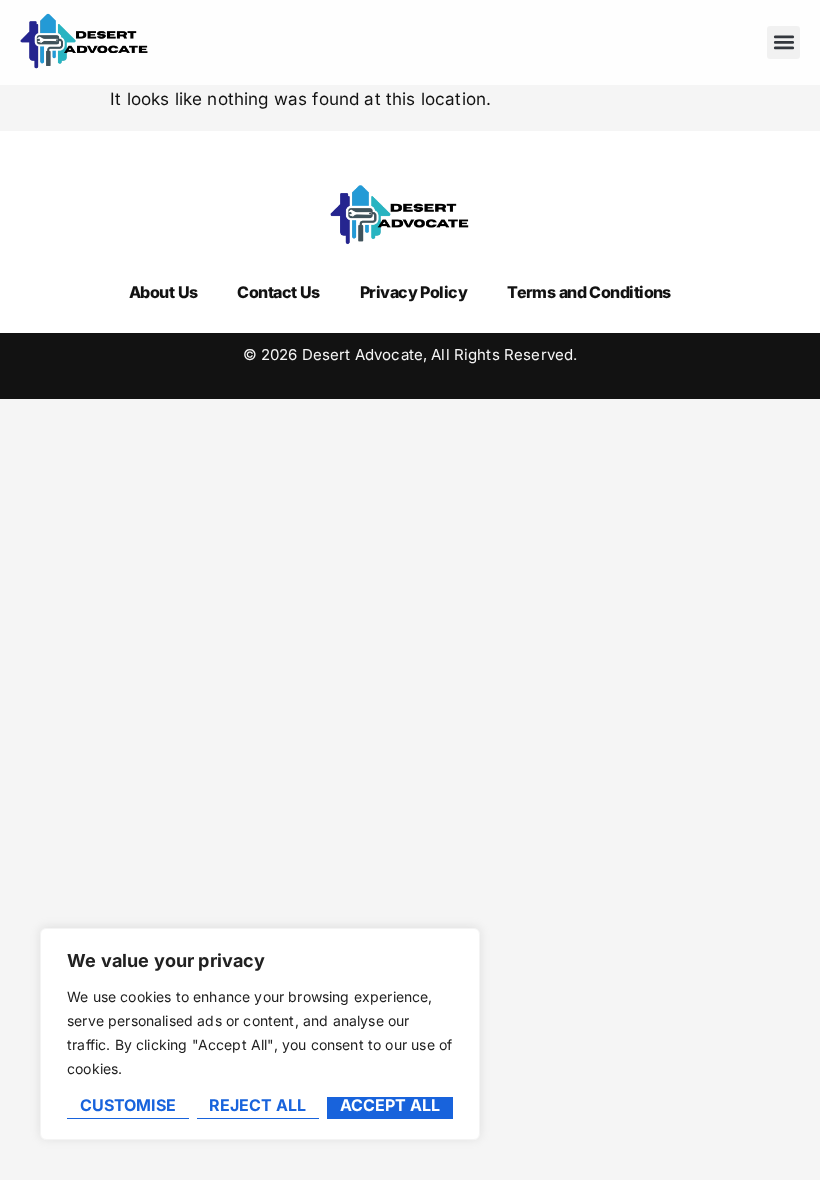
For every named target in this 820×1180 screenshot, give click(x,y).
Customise (128, 1106)
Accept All (390, 1106)
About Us (163, 292)
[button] (783, 42)
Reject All (257, 1106)
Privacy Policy (413, 292)
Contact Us (278, 292)
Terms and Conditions (589, 292)
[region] (260, 1034)
